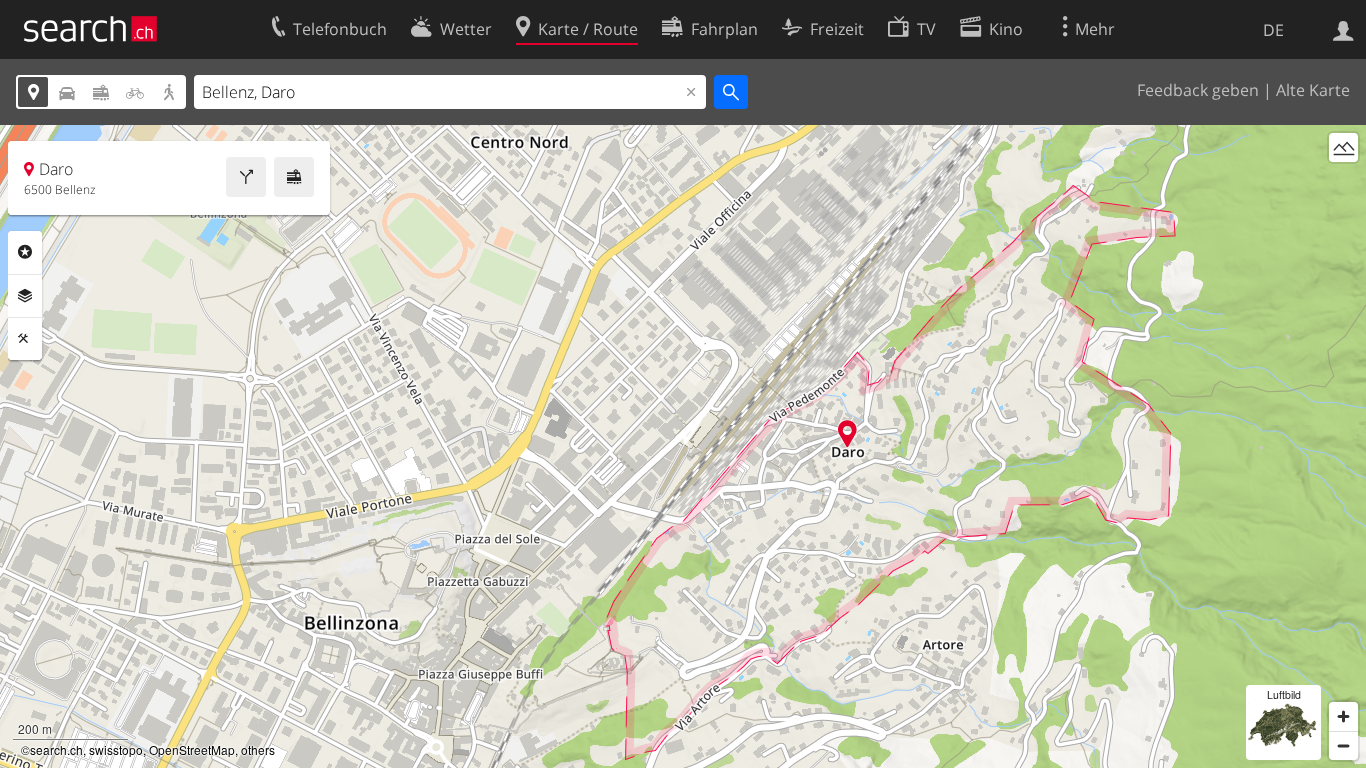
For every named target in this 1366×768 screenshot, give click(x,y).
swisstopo (116, 749)
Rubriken (25, 252)
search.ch (56, 749)
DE (1273, 30)
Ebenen (25, 296)
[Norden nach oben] (1343, 184)
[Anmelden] (1343, 29)
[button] (847, 433)
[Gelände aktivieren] (1343, 147)
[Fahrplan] (294, 177)
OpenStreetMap (192, 749)
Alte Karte (1313, 90)
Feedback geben (1198, 90)
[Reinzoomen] (1343, 716)
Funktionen (25, 339)
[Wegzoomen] (1343, 745)
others (258, 749)
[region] (683, 446)
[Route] (246, 177)
